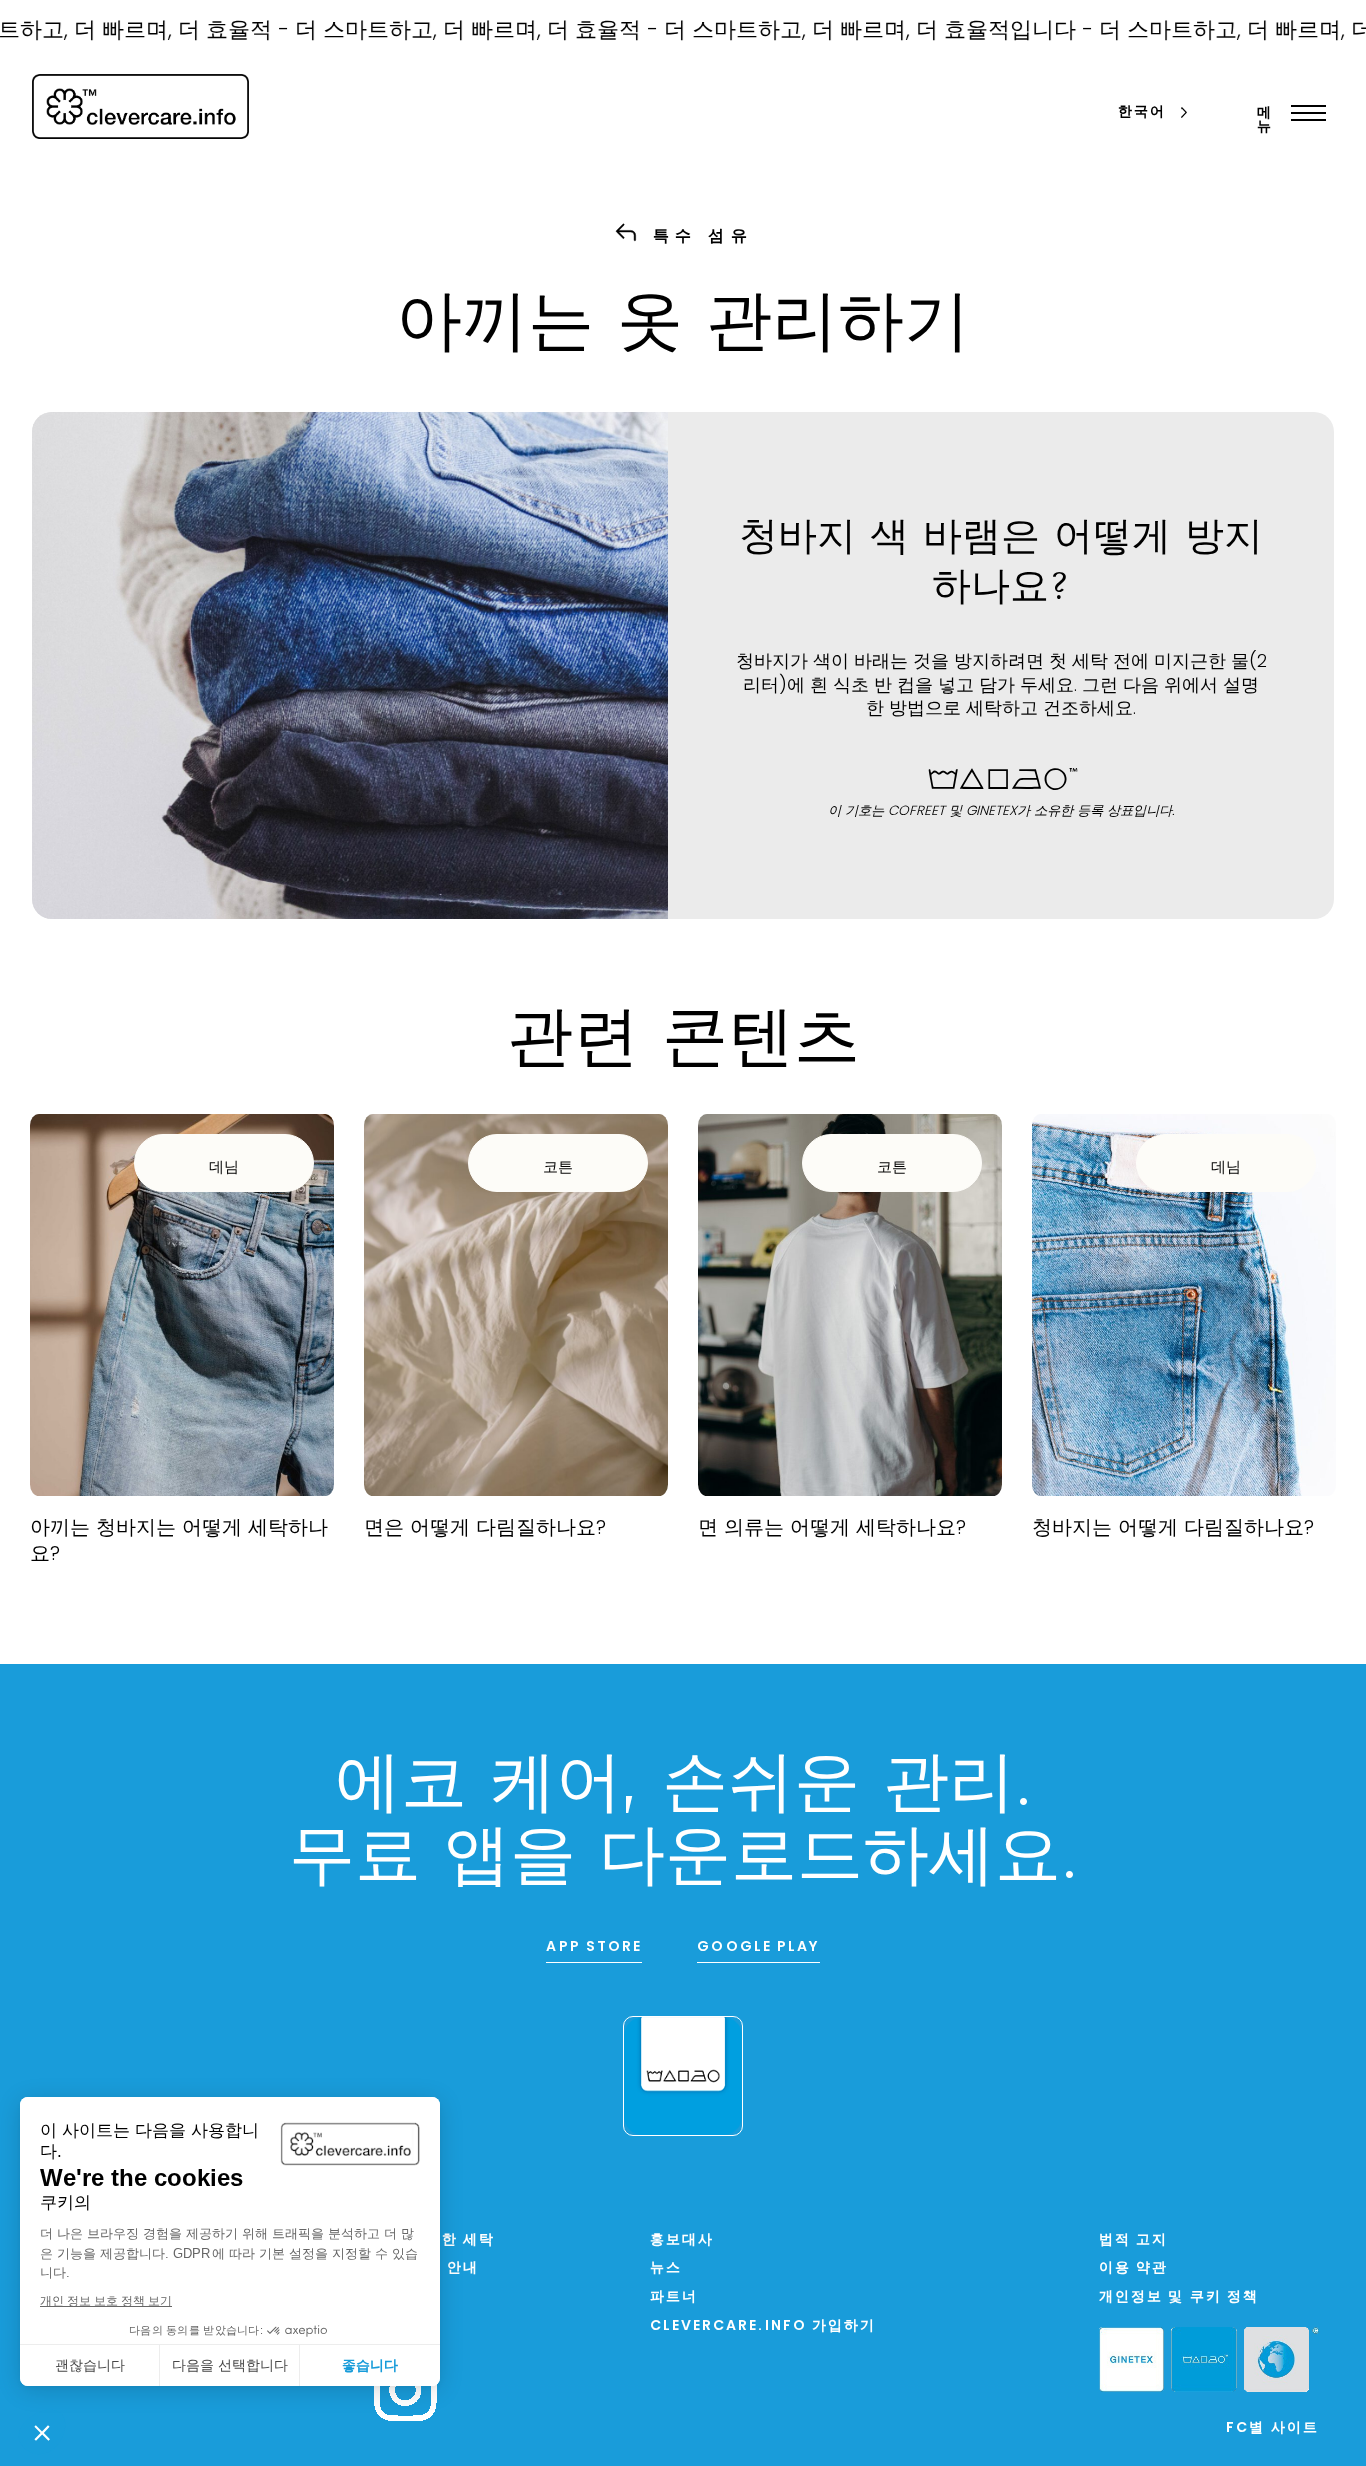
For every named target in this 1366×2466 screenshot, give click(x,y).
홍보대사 (682, 2240)
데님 (224, 1168)
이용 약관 (1134, 2268)
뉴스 (666, 2268)
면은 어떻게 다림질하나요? (485, 1529)
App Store (594, 1947)
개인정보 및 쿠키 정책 (1179, 2297)
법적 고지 (1134, 2240)
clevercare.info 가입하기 (763, 2326)
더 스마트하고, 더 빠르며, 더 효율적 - (439, 31)
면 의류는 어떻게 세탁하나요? (832, 1529)
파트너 (674, 2297)
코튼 (558, 1168)
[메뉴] (1303, 113)
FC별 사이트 (1272, 2428)
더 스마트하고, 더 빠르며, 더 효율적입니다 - (841, 31)
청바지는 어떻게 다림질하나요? (1173, 1529)
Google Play (758, 1947)
